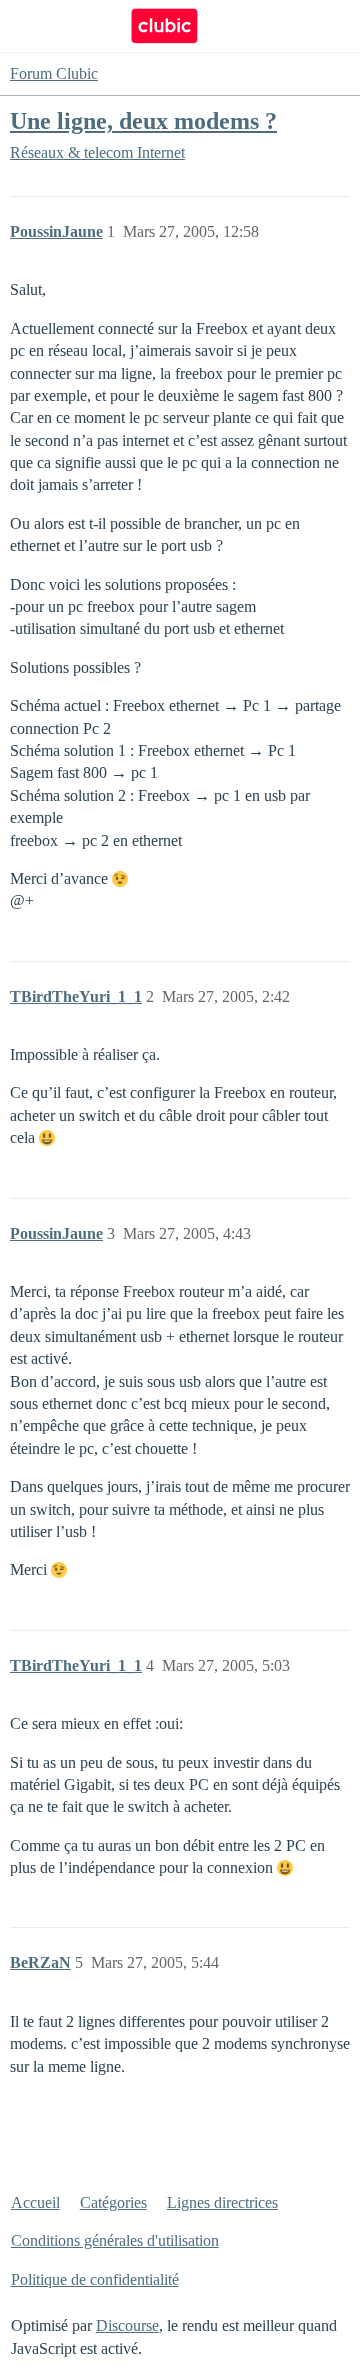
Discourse (127, 2325)
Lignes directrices (222, 2202)
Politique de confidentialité (95, 2279)
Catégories (113, 2202)
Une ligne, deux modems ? (143, 120)
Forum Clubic (54, 73)
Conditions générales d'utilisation (115, 2240)
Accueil (35, 2202)
